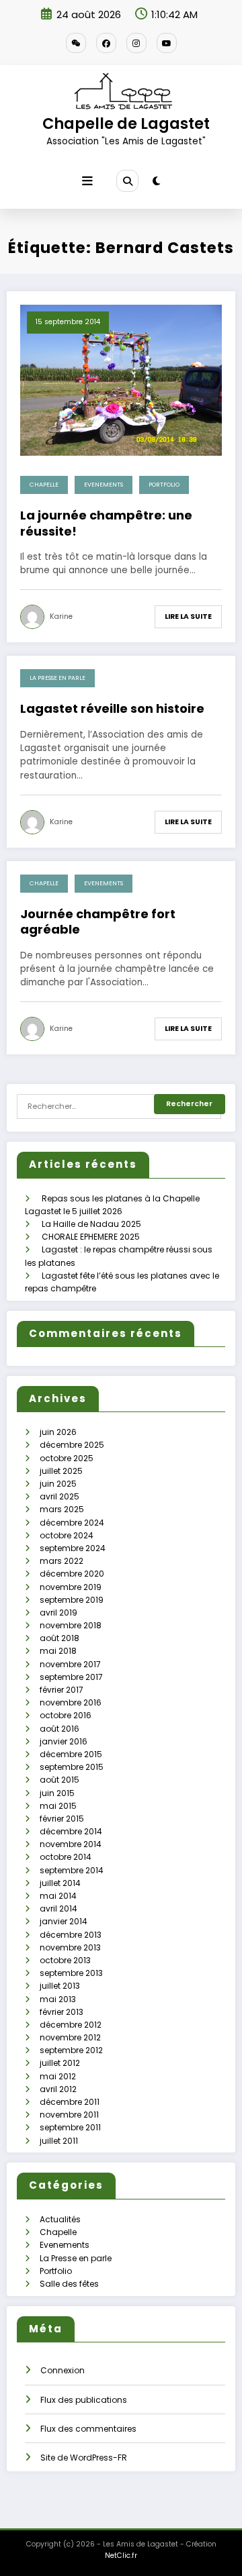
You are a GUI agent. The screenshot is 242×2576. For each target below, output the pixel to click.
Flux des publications (84, 2400)
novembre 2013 (70, 1947)
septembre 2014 (72, 1870)
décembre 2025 (72, 1445)
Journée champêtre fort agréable (98, 922)
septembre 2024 (73, 1548)
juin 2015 (57, 1793)
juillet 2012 (60, 2063)
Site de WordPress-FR (84, 2458)
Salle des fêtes (69, 2284)
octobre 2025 (67, 1458)
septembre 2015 (72, 1767)
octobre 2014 (66, 1857)
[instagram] (136, 43)
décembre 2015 (71, 1754)
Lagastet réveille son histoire (112, 708)
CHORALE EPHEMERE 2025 (91, 1237)
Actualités (60, 2219)
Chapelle (44, 485)
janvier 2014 (64, 1921)
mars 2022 (62, 1561)
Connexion (63, 2370)
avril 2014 (58, 1909)
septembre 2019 (72, 1600)
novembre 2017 (70, 1664)
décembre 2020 (72, 1574)
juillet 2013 (60, 1986)
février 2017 (62, 1690)
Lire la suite (188, 616)
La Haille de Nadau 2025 (91, 1224)
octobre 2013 (65, 1960)
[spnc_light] (156, 181)
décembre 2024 (72, 1523)
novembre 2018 (71, 1625)
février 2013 (62, 2012)
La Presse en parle (57, 678)
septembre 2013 (71, 1973)
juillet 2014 (60, 1883)
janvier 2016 (64, 1741)
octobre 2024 (67, 1535)
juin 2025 (58, 1484)
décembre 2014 (71, 1831)
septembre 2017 (71, 1677)
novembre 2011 (69, 2115)
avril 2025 (59, 1496)
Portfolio (164, 485)
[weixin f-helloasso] (76, 43)
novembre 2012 (70, 2037)
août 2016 (59, 1729)
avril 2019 (58, 1613)
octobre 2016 (66, 1715)
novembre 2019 (71, 1587)
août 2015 (59, 1780)
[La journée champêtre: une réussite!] (121, 380)
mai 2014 (58, 1896)
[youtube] (167, 43)
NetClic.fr (121, 2556)
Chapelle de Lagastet (126, 123)
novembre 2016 (71, 1702)
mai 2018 (58, 1651)
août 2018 (59, 1638)
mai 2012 (58, 2076)
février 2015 (62, 1819)
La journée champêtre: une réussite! (106, 523)
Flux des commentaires (88, 2429)
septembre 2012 (71, 2050)
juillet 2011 (59, 2141)
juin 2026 (58, 1432)
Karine (61, 616)
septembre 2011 (70, 2127)
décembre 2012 (71, 2025)
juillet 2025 (61, 1471)
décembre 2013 (71, 1935)
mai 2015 (58, 1806)
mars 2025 (62, 1509)
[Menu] (87, 181)
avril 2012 (58, 2089)
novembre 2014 (71, 1844)
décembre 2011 (70, 2102)
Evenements (104, 485)
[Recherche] (127, 181)
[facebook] (106, 43)
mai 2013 (58, 1999)
